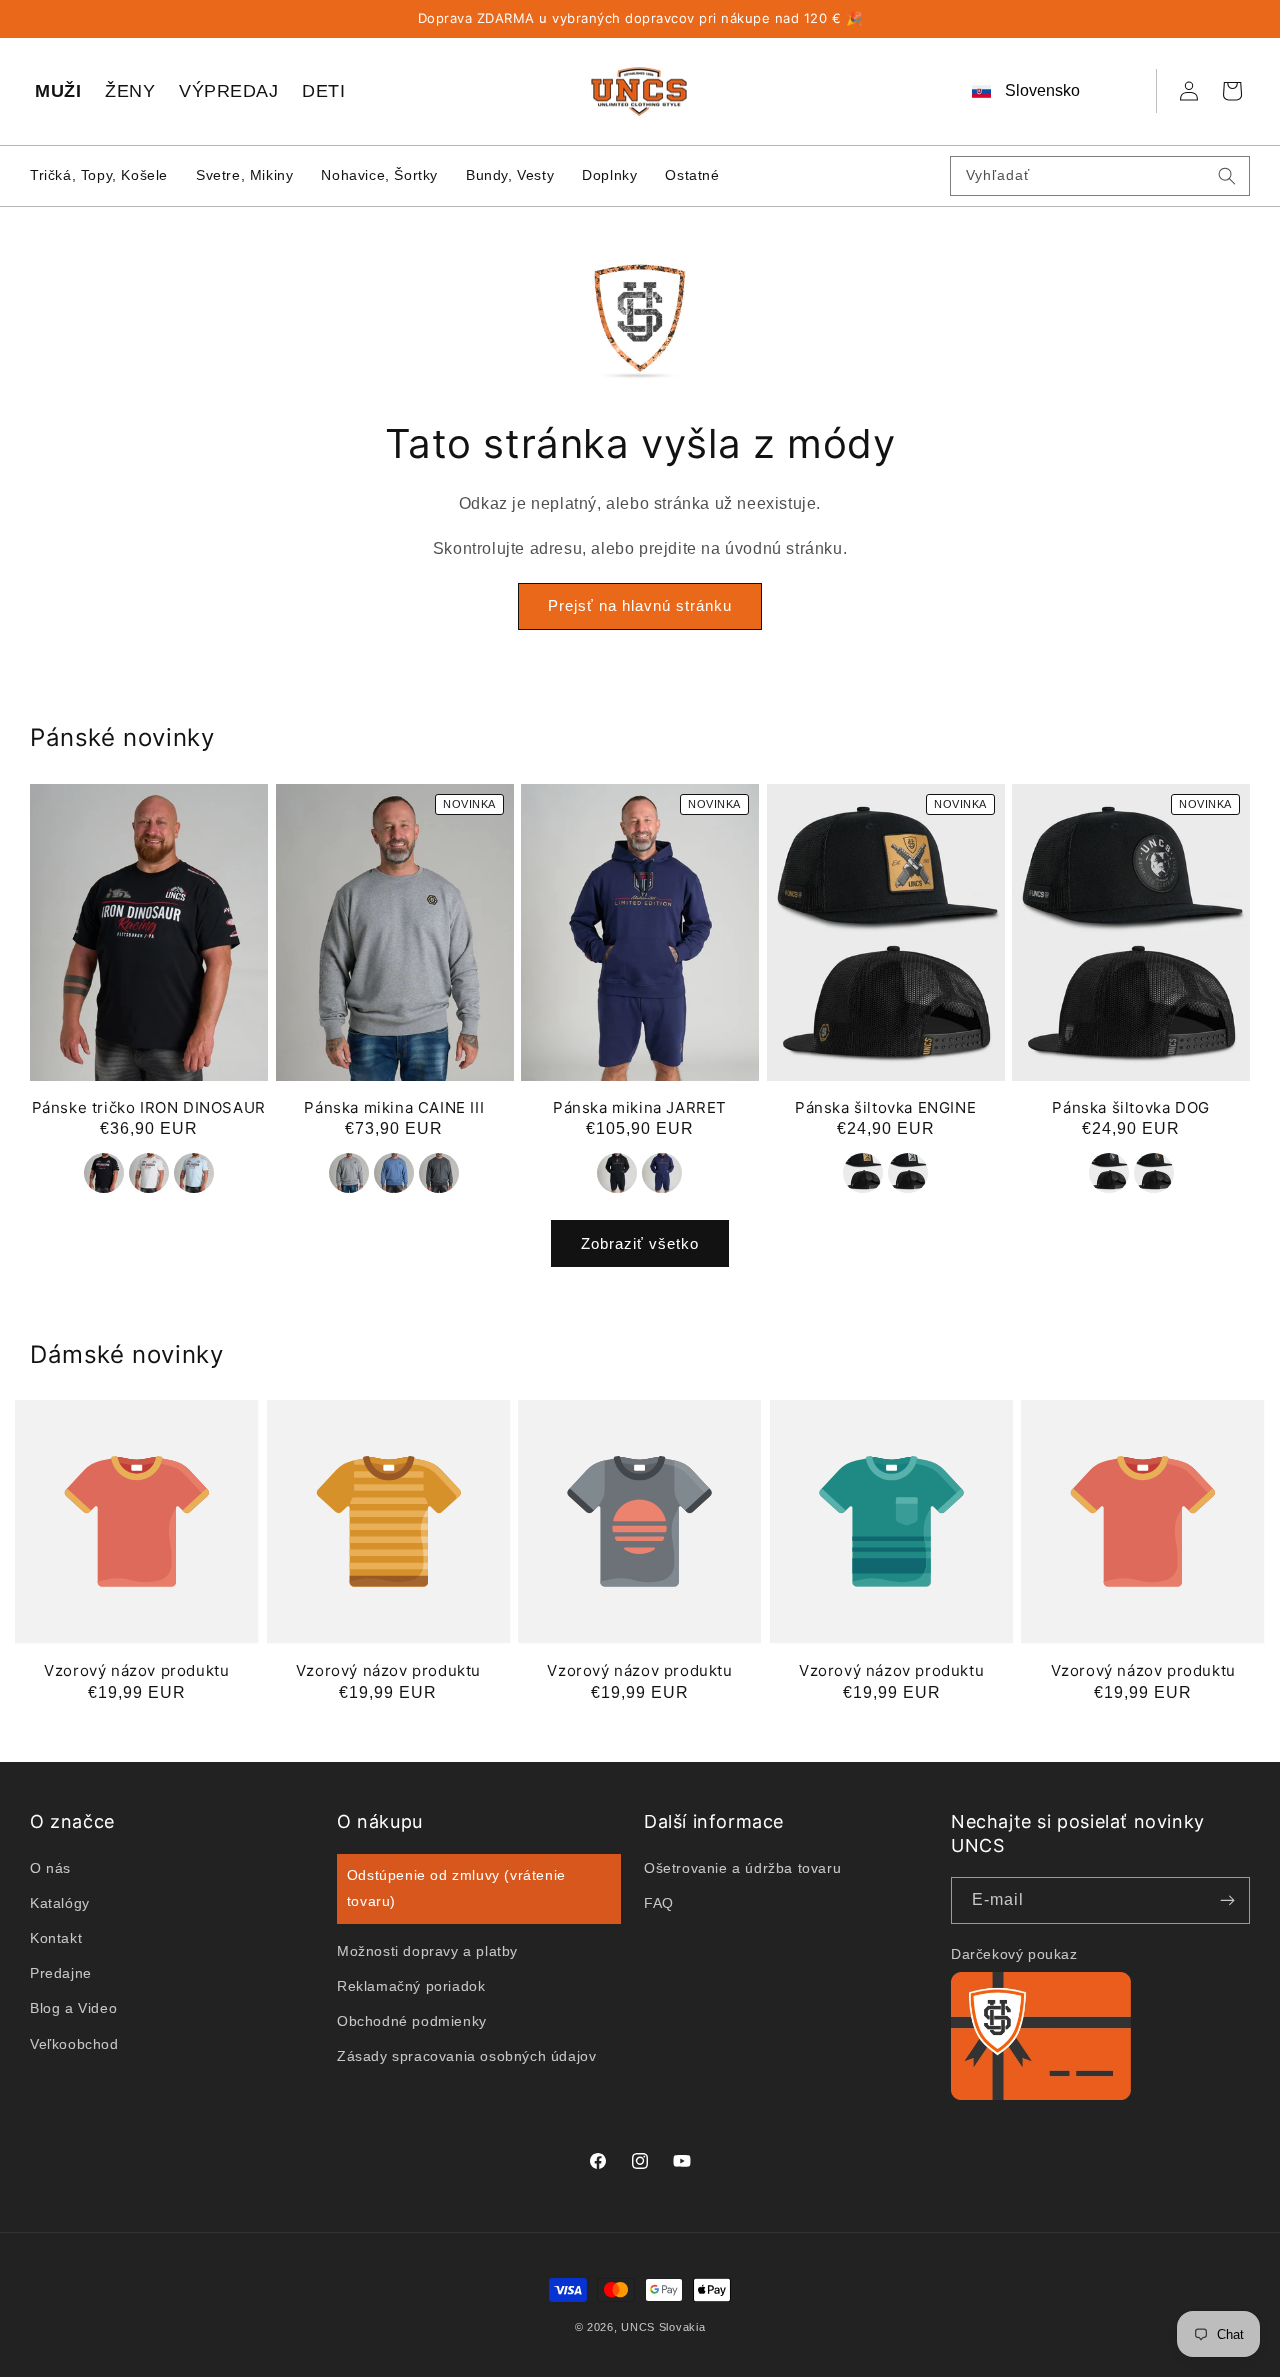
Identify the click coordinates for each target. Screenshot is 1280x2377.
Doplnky (609, 175)
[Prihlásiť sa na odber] (1227, 1900)
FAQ (659, 1903)
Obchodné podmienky (412, 2021)
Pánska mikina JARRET (640, 1107)
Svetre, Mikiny (244, 175)
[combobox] (1100, 176)
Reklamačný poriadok (411, 1985)
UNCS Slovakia (663, 2327)
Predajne (61, 1973)
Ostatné (692, 175)
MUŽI (58, 91)
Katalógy (60, 1903)
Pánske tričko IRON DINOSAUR (149, 1107)
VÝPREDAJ (228, 91)
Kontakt (56, 1938)
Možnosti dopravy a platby (427, 1950)
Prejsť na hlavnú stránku (640, 606)
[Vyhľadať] (1227, 176)
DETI (323, 91)
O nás (50, 1867)
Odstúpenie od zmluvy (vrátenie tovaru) (456, 1887)
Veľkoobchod (74, 2043)
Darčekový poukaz (1014, 1954)
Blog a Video (73, 2008)
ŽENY (130, 91)
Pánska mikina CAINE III (394, 1107)
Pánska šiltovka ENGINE (885, 1107)
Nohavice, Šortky (379, 175)
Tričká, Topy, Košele (99, 175)
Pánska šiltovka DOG (1130, 1107)
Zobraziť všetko (640, 1242)
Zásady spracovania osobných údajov (466, 2056)
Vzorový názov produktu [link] (136, 1670)
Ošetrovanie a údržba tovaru (742, 1867)
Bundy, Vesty (510, 175)
